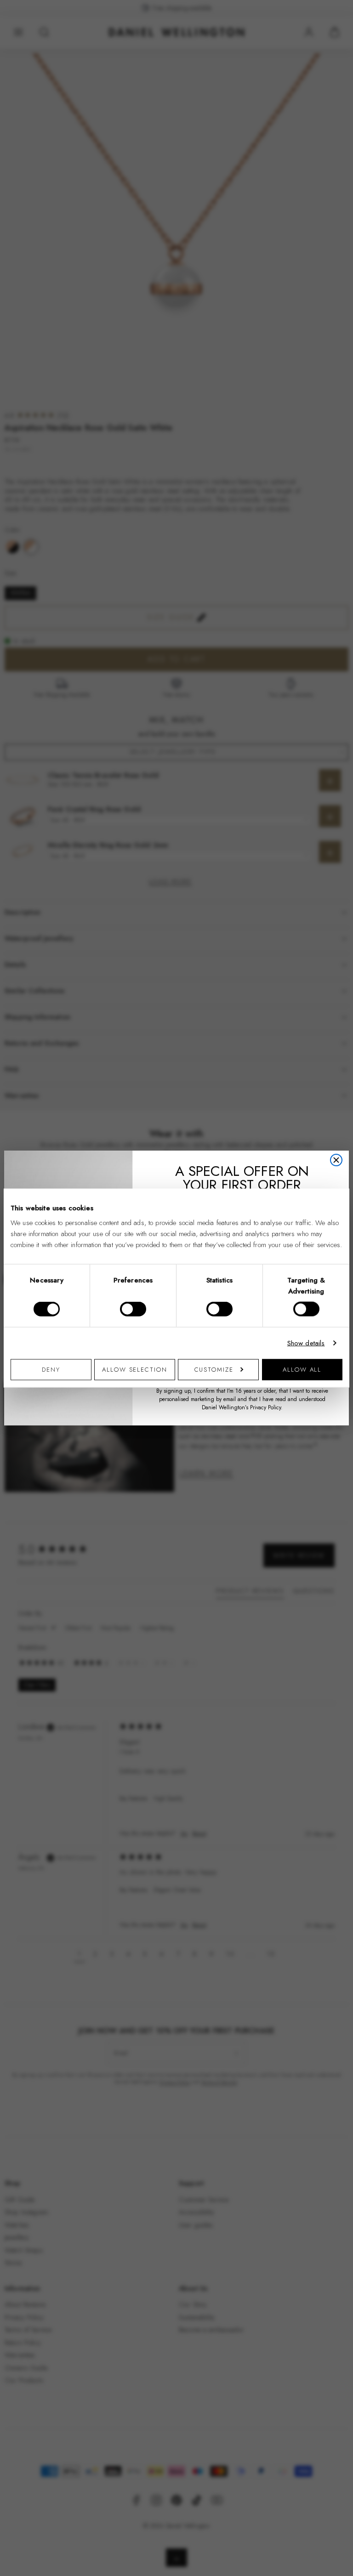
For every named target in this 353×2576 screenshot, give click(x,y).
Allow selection (135, 1369)
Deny (51, 1369)
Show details (306, 1343)
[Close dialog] (336, 1160)
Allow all (302, 1369)
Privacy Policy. (266, 1407)
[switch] (133, 1309)
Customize (214, 1369)
